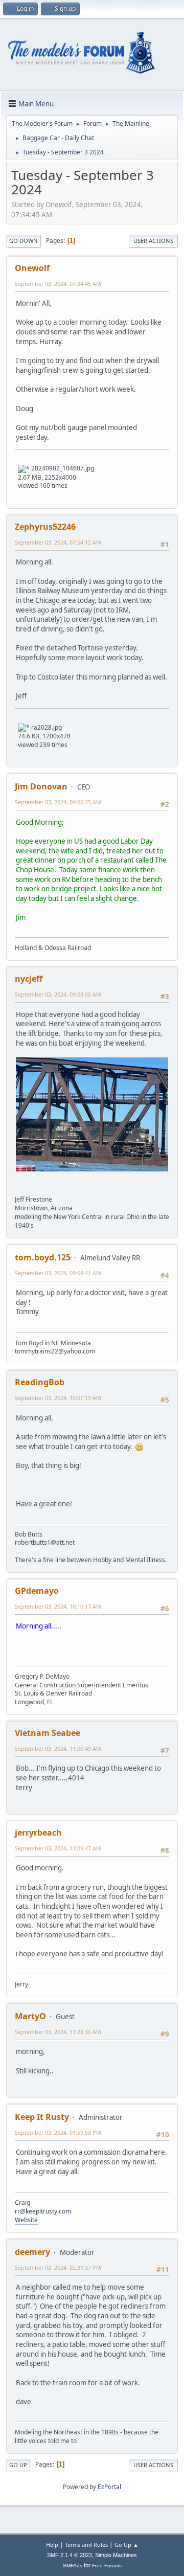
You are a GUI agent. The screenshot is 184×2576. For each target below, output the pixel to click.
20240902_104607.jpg (62, 468)
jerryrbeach (38, 1833)
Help (52, 2545)
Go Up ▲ (126, 2545)
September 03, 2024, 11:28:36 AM (58, 2032)
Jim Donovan (41, 786)
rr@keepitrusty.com (43, 2211)
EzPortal (109, 2487)
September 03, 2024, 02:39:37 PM (58, 2267)
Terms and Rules (86, 2545)
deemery (32, 2252)
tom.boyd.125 (43, 1257)
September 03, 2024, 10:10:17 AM (58, 1606)
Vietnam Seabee (48, 1733)
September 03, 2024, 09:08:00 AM (58, 994)
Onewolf (32, 268)
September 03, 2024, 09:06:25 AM (58, 802)
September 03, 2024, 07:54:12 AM (58, 542)
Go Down (24, 241)
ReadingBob (40, 1382)
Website (26, 2220)
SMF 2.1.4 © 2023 (70, 2555)
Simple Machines (116, 2555)
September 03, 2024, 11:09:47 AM (58, 1848)
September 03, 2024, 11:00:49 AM (58, 1748)
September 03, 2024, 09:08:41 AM (58, 1273)
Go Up (18, 2465)
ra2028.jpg (46, 727)
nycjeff (29, 979)
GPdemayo (37, 1591)
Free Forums (107, 2566)
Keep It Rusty (42, 2117)
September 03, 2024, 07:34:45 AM (58, 284)
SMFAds (73, 2566)
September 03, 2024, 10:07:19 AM (58, 1398)
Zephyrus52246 (45, 527)
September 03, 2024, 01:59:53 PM (58, 2132)
